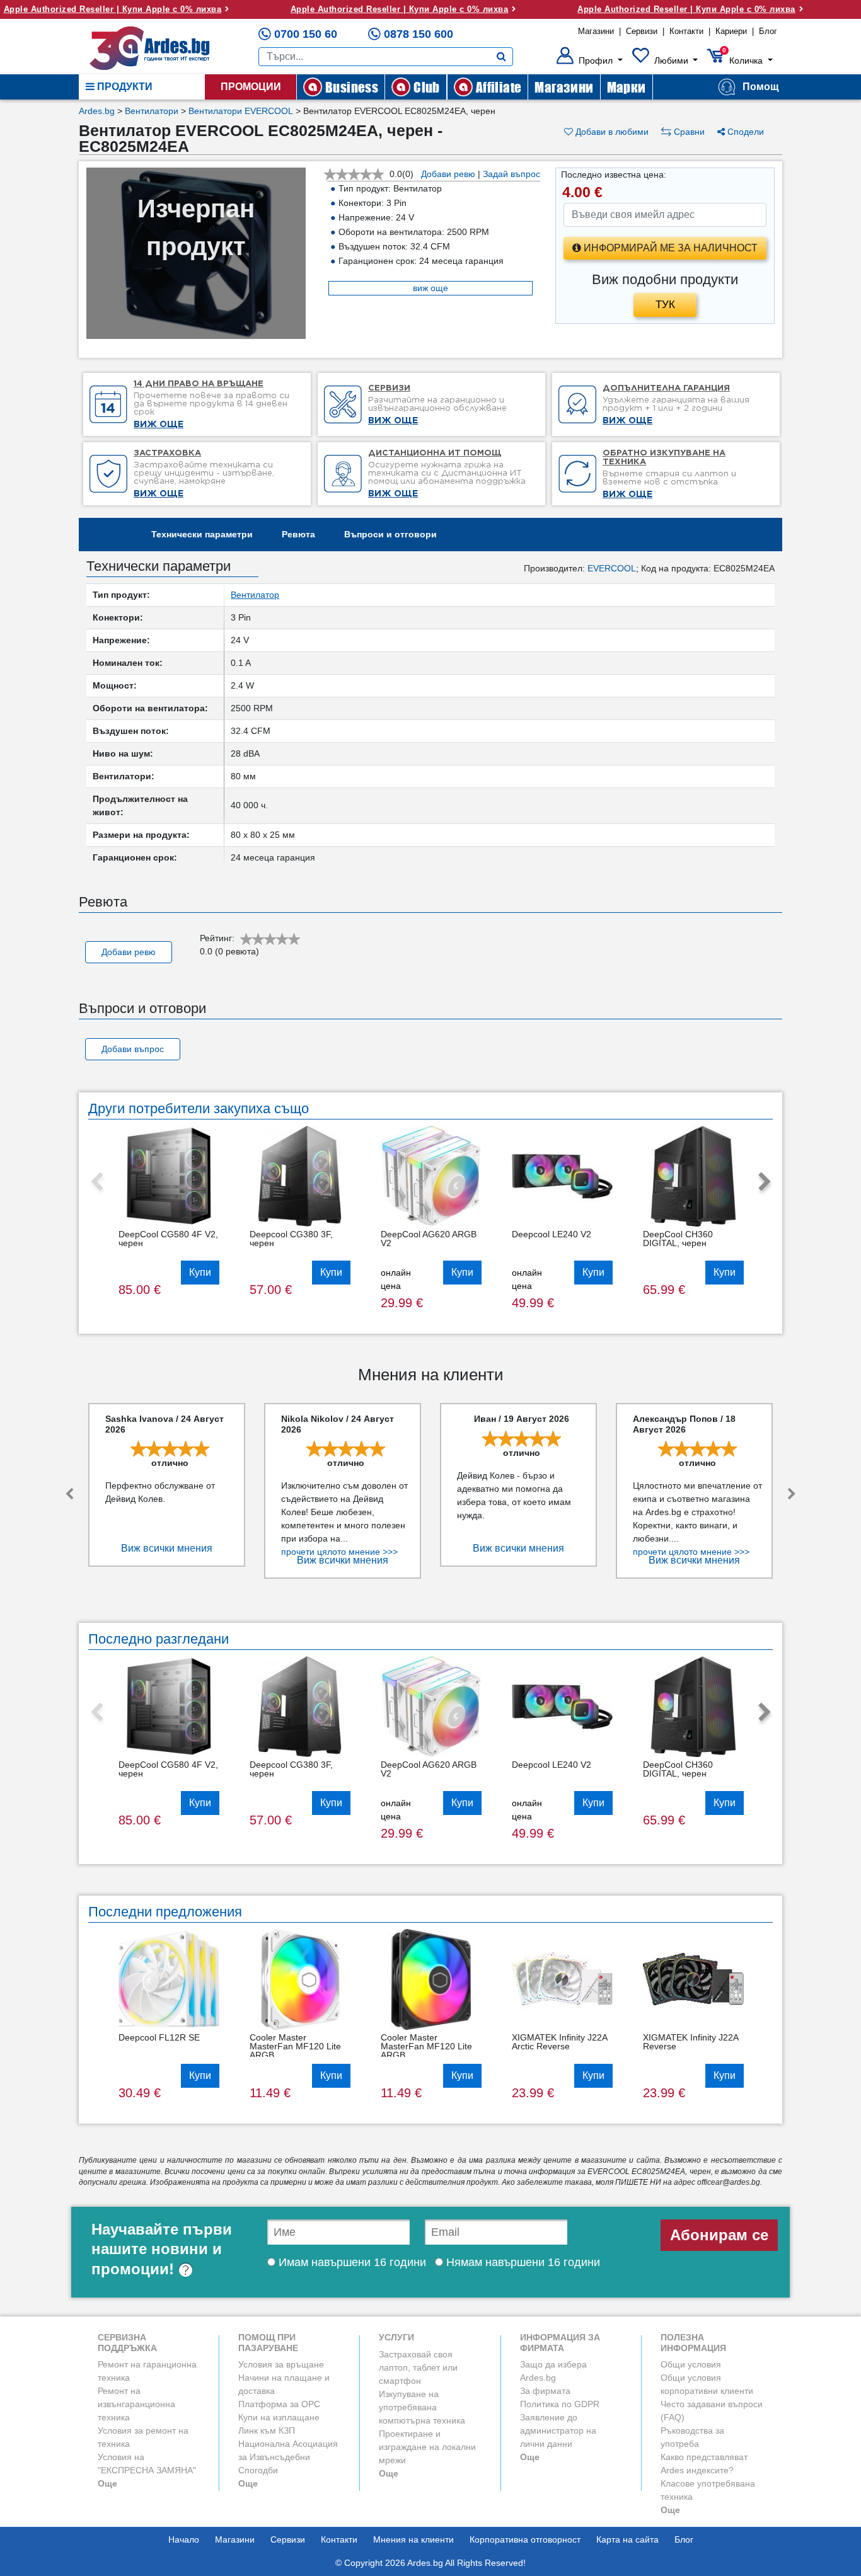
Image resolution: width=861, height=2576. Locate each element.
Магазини (596, 31)
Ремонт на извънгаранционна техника (136, 2404)
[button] (590, 60)
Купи (200, 1272)
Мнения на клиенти (413, 2539)
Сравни (688, 132)
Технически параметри (202, 534)
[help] (186, 2269)
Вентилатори (152, 111)
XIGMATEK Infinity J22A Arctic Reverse (559, 2042)
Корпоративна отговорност (525, 2539)
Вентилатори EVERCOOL (241, 111)
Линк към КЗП (267, 2430)
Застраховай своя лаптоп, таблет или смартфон (418, 2367)
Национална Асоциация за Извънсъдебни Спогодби (288, 2457)
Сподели (744, 132)
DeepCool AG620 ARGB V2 (429, 1239)
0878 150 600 (419, 34)
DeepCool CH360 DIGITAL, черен (678, 1239)
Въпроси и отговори (390, 534)
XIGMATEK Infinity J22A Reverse (691, 2042)
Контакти (686, 31)
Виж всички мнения (167, 1548)
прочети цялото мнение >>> (339, 1552)
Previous (96, 1182)
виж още (430, 288)
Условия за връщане (281, 2364)
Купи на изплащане (279, 2417)
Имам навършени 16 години (351, 2262)
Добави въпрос (133, 1049)
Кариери (731, 31)
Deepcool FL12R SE (159, 2037)
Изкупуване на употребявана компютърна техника (422, 2407)
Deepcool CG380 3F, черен (291, 1239)
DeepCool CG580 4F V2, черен (168, 1239)
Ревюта (298, 534)
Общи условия (691, 2364)
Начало (184, 2539)
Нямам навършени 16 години (522, 2262)
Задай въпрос (511, 174)
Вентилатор (255, 595)
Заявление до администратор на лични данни (558, 2430)
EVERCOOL (612, 568)
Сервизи (642, 31)
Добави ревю (448, 174)
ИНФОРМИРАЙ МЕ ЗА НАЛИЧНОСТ (669, 248)
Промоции (251, 87)
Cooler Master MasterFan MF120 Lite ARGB (295, 2046)
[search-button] (501, 57)
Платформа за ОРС (279, 2404)
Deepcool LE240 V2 (552, 1234)
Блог (768, 31)
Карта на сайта (627, 2539)
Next (765, 1182)
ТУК (665, 305)
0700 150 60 (306, 34)
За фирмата (545, 2391)
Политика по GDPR (560, 2404)
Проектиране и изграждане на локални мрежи (427, 2447)
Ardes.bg (97, 111)
